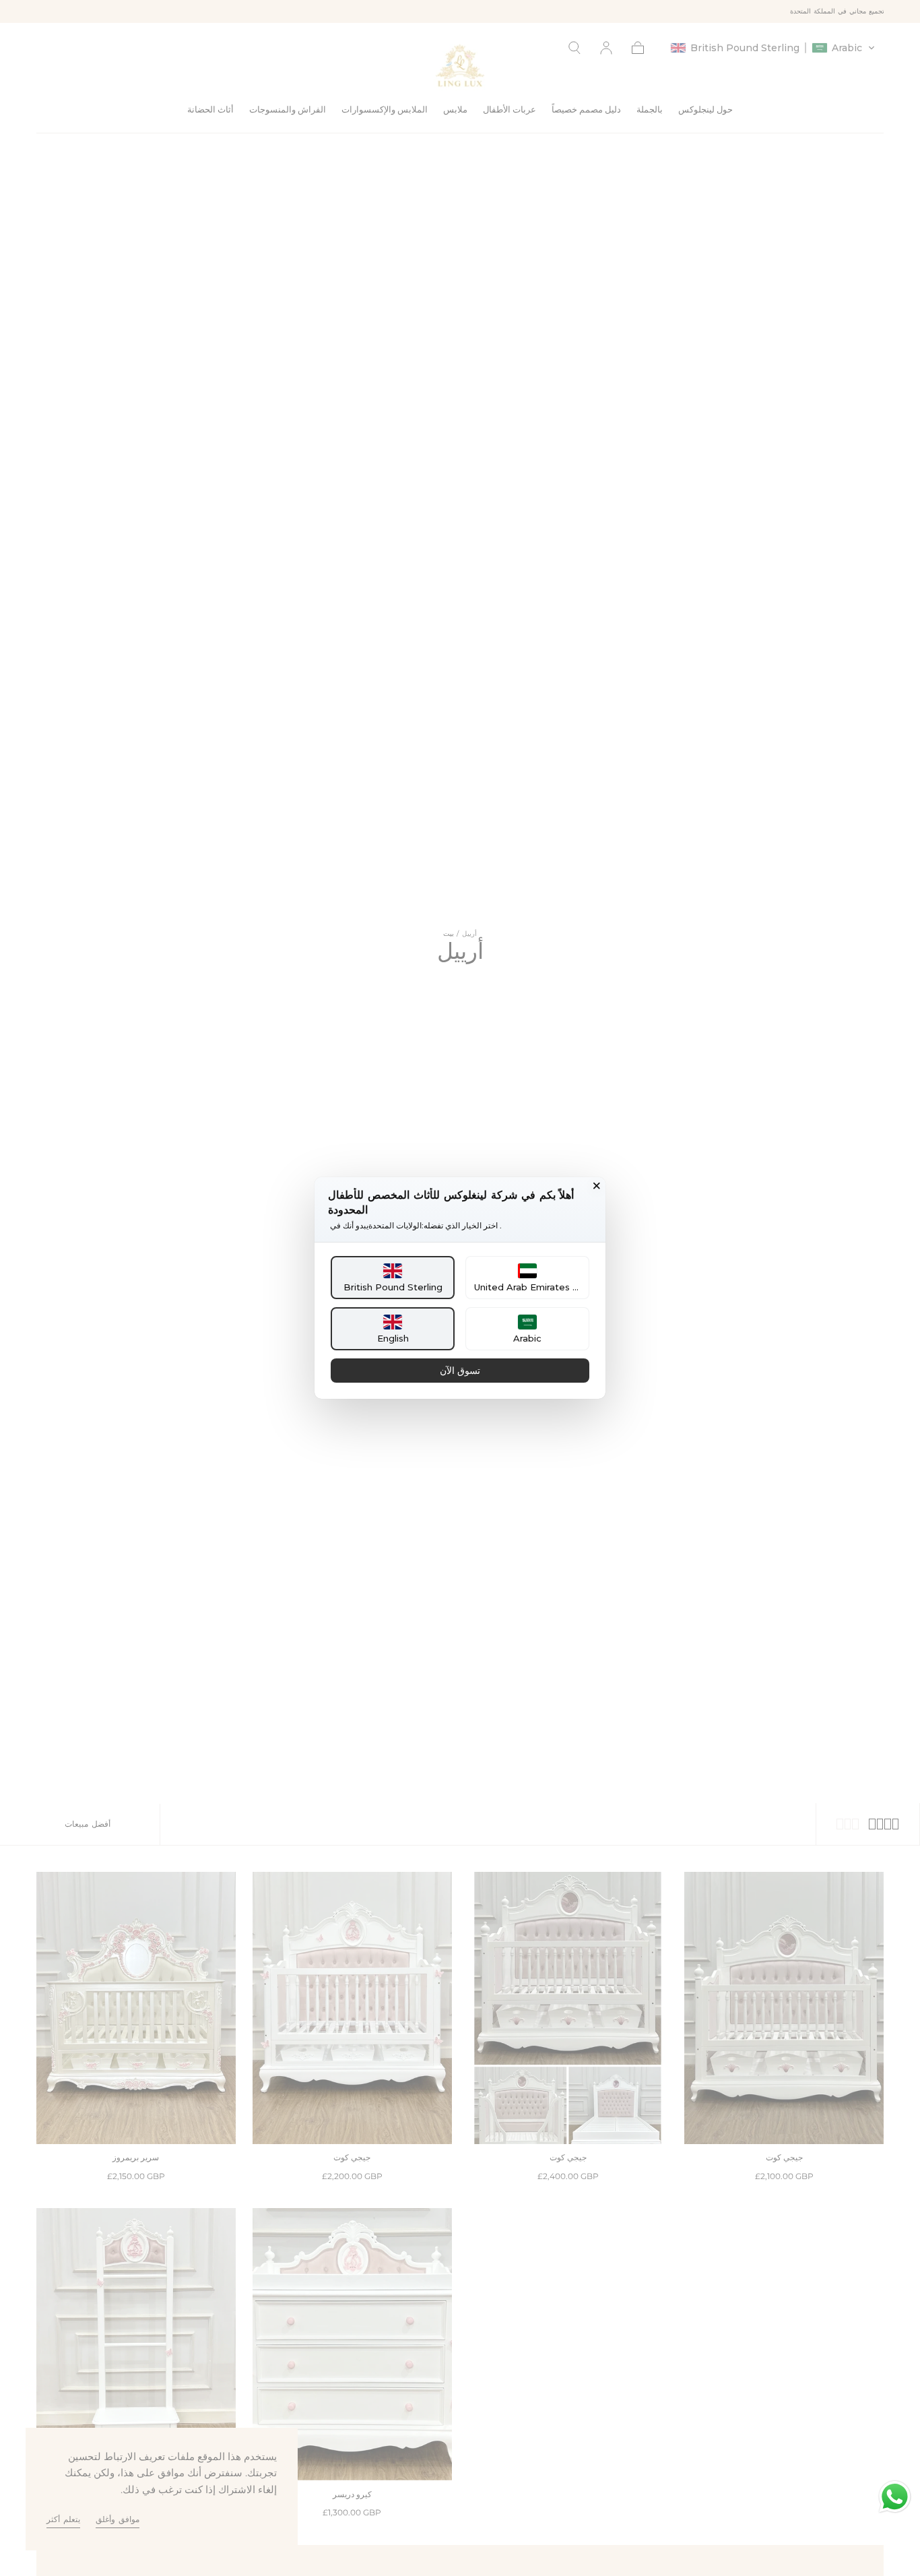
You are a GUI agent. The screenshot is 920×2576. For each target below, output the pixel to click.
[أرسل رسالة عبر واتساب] (895, 2497)
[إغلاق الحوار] (597, 1186)
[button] (393, 1278)
